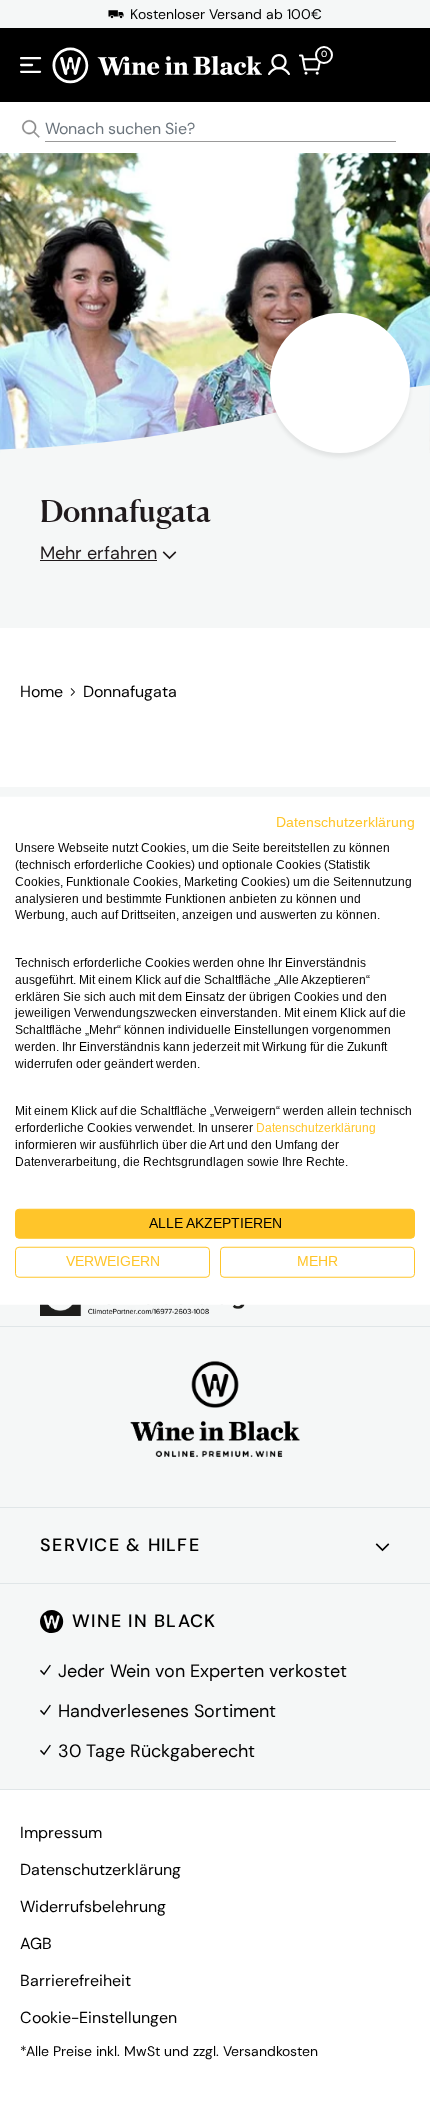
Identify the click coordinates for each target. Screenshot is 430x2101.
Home (41, 691)
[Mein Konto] (279, 65)
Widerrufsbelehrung (93, 1906)
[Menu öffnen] (31, 65)
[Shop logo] (157, 64)
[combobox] (215, 129)
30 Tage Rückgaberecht (156, 1751)
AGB (36, 1943)
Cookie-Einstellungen (98, 2017)
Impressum (61, 1832)
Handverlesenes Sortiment (167, 1711)
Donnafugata (130, 691)
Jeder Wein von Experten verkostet (202, 1671)
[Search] (31, 129)
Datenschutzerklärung (100, 1869)
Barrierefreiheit (75, 1980)
